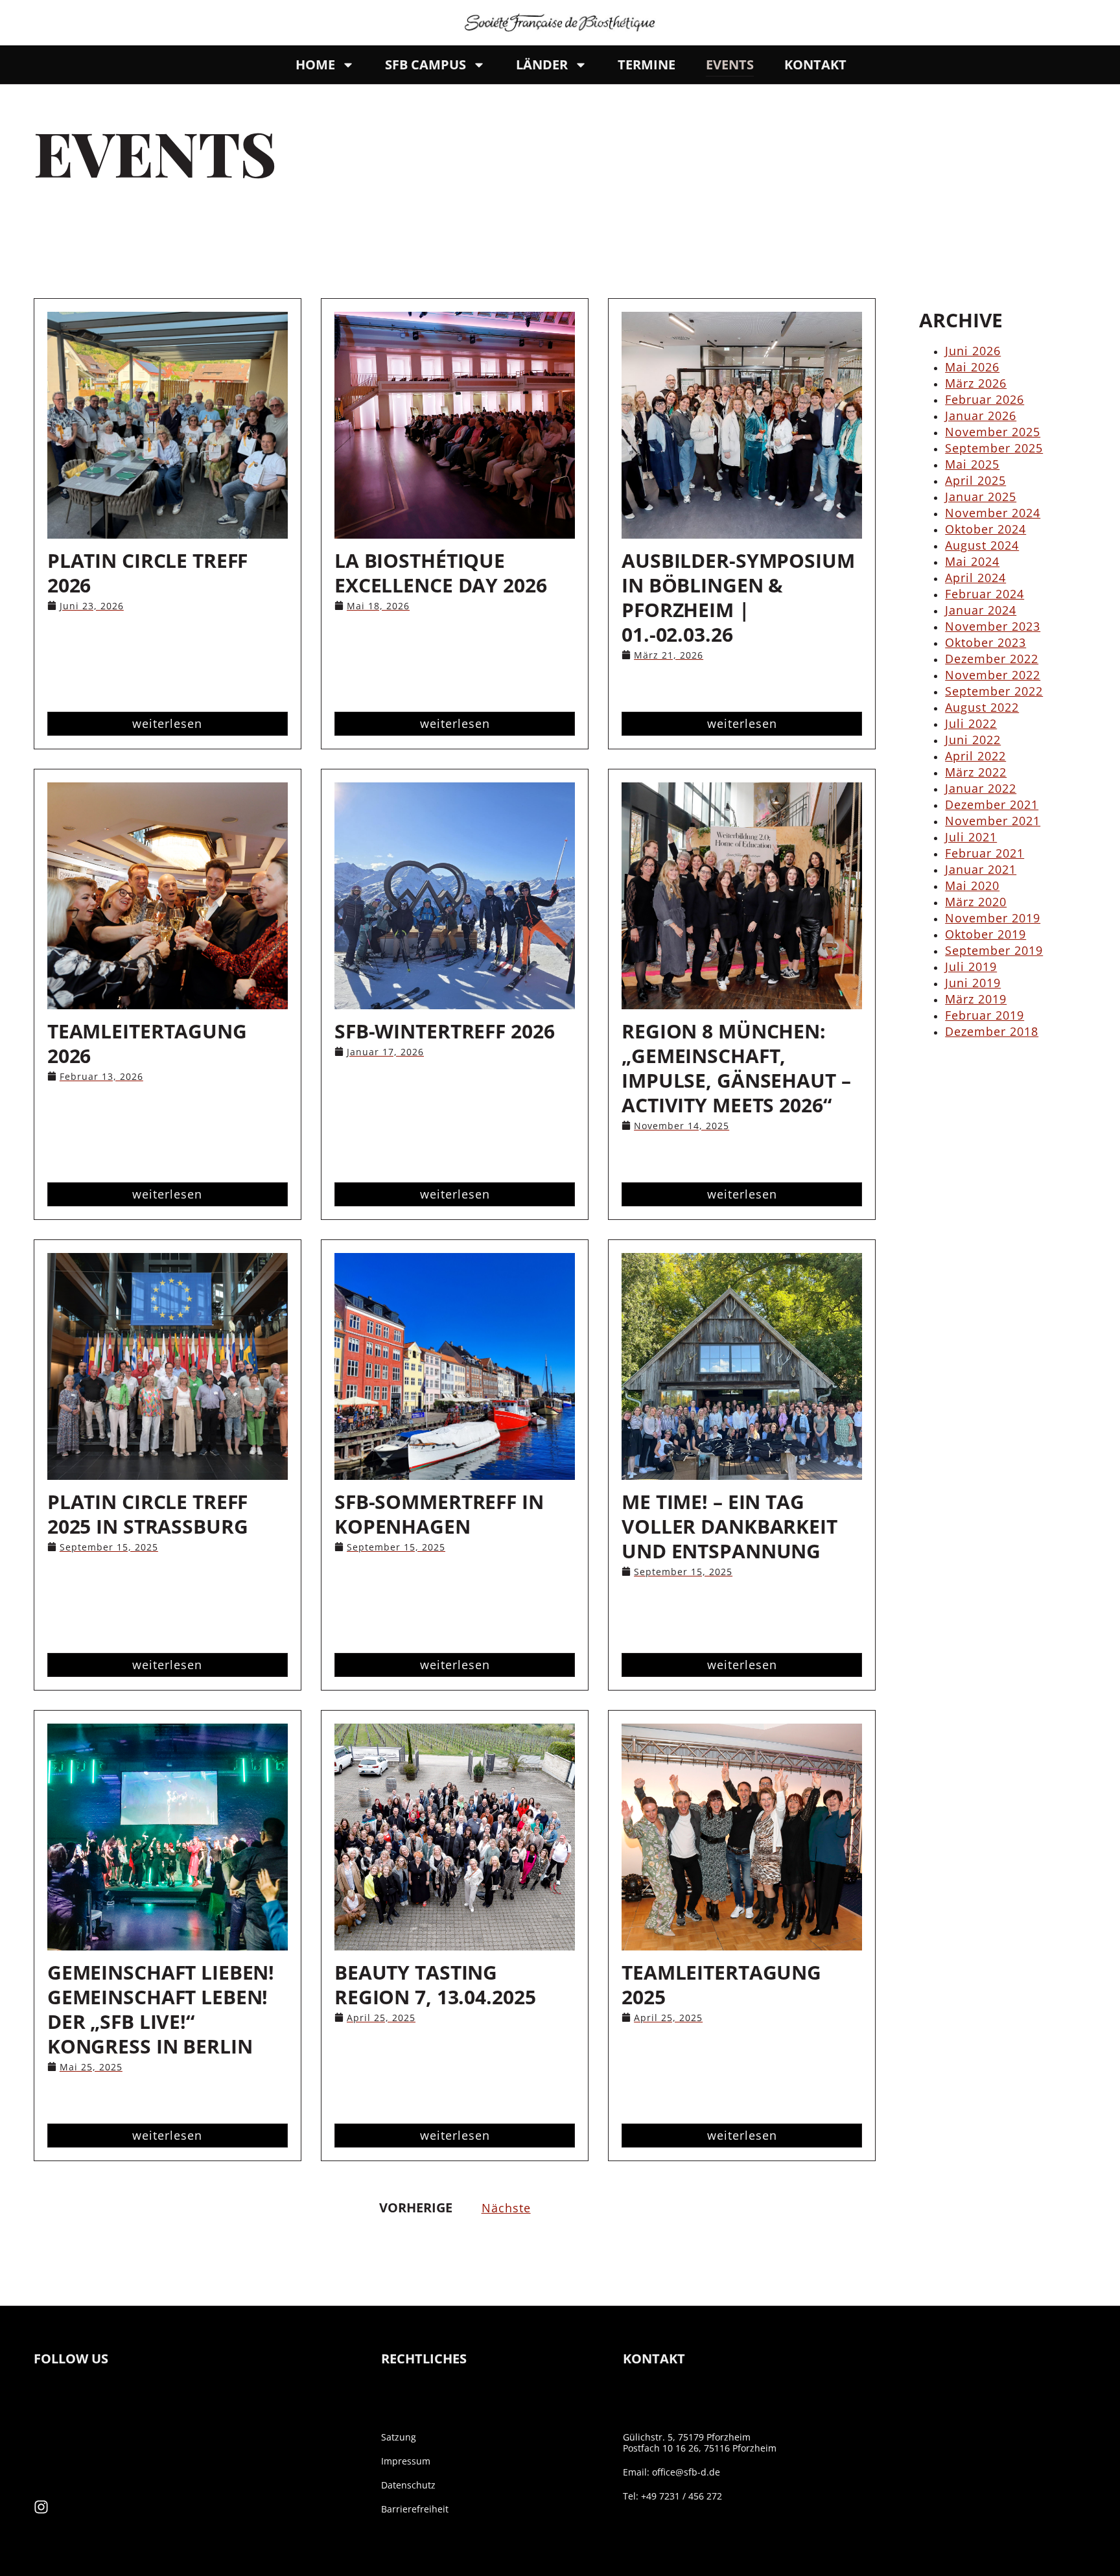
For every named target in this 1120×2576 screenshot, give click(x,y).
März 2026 (976, 383)
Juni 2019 (973, 983)
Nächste (506, 2208)
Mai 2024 (972, 561)
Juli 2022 (971, 723)
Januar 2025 (981, 497)
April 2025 (975, 480)
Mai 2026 (972, 367)
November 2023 (993, 626)
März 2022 (976, 772)
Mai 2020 (972, 885)
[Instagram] (41, 2507)
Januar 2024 (981, 610)
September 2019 (994, 950)
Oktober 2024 (986, 529)
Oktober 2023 (986, 642)
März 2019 (976, 999)
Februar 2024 (985, 594)
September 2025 (994, 448)
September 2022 (994, 691)
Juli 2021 (971, 837)
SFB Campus (426, 64)
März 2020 (976, 902)
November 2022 (993, 675)
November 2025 (993, 432)
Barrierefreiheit (415, 2509)
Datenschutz (408, 2485)
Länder (542, 64)
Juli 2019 (971, 966)
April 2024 (975, 578)
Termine (647, 64)
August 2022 (982, 707)
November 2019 (993, 918)
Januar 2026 (981, 416)
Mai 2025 (972, 464)
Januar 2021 (981, 869)
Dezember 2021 (992, 804)
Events (730, 64)
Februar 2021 (985, 853)
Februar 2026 (985, 399)
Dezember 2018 (992, 1031)
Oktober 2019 (986, 934)
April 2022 (975, 756)
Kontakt (815, 64)
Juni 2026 (973, 351)
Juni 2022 (973, 740)
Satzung (399, 2437)
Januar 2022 (981, 788)
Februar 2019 (985, 1015)
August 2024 (982, 545)
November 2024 (993, 513)
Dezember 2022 (992, 659)
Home (315, 64)
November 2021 (993, 821)
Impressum (406, 2461)
